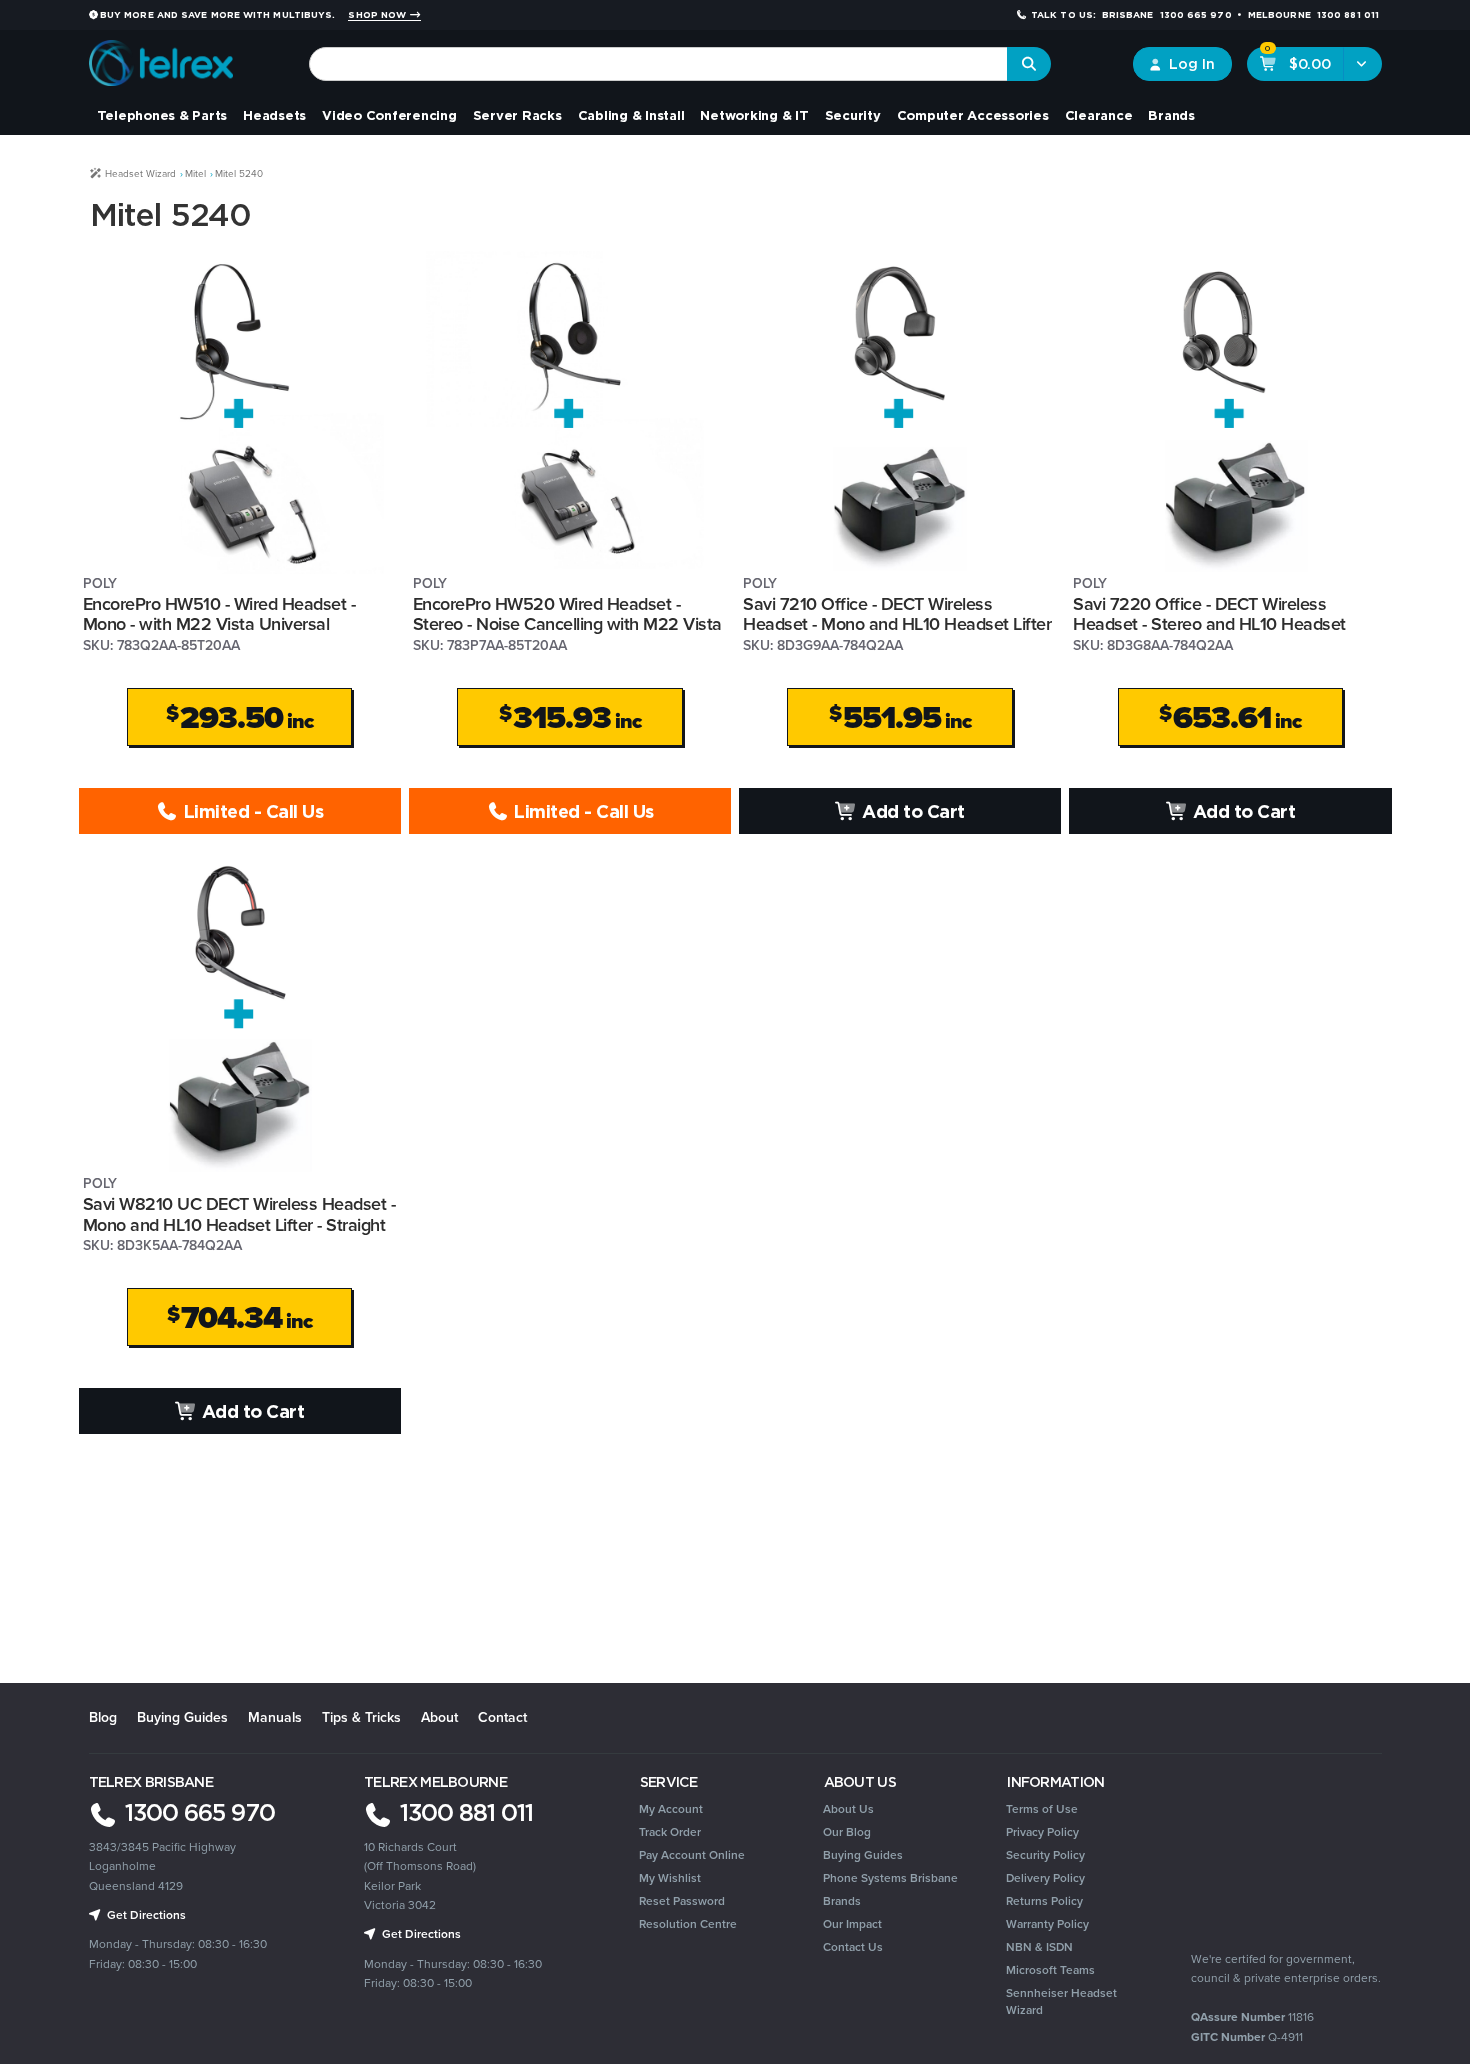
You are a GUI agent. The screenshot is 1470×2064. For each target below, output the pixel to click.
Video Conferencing (389, 115)
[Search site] (1029, 64)
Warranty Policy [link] (1047, 1924)
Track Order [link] (670, 1832)
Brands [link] (842, 1901)
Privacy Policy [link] (1042, 1832)
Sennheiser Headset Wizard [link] (1061, 2001)
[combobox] (658, 64)
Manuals (275, 1717)
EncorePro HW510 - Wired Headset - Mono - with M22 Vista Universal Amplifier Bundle (219, 624)
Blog (103, 1717)
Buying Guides (182, 1717)
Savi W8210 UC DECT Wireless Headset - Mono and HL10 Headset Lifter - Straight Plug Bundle (239, 1224)
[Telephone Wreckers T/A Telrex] (161, 56)
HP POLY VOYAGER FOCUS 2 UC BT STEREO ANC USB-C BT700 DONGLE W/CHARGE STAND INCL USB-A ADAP (153, 1973)
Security (853, 115)
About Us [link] (848, 1809)
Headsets (274, 115)
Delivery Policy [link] (1045, 1878)
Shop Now (378, 15)
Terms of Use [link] (1042, 1809)
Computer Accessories (973, 115)
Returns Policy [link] (1044, 1901)
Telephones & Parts (162, 115)
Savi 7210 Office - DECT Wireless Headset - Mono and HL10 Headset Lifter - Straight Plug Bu (897, 624)
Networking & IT (754, 115)
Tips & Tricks (361, 1717)
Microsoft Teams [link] (1050, 1970)
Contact (502, 1717)
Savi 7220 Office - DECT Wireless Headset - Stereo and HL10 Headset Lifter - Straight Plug (1209, 624)
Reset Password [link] (682, 1901)
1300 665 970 (197, 1812)
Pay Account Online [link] (692, 1855)
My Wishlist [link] (670, 1878)
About (439, 1717)
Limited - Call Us (250, 811)
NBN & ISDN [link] (1039, 1947)
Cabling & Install (631, 115)
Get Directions (145, 1915)
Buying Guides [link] (863, 1855)
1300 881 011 (463, 1812)
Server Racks (517, 115)
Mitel (195, 173)
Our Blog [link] (847, 1832)
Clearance (1099, 115)
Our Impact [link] (852, 1924)
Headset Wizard (139, 173)
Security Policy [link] (1045, 1855)
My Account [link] (671, 1809)
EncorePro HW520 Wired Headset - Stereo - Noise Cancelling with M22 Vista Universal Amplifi (567, 624)
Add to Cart (911, 811)
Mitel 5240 (239, 173)
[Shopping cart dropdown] (1362, 64)
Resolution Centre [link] (688, 1924)
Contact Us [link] (853, 1947)
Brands (1171, 115)
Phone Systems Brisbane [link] (890, 1878)
